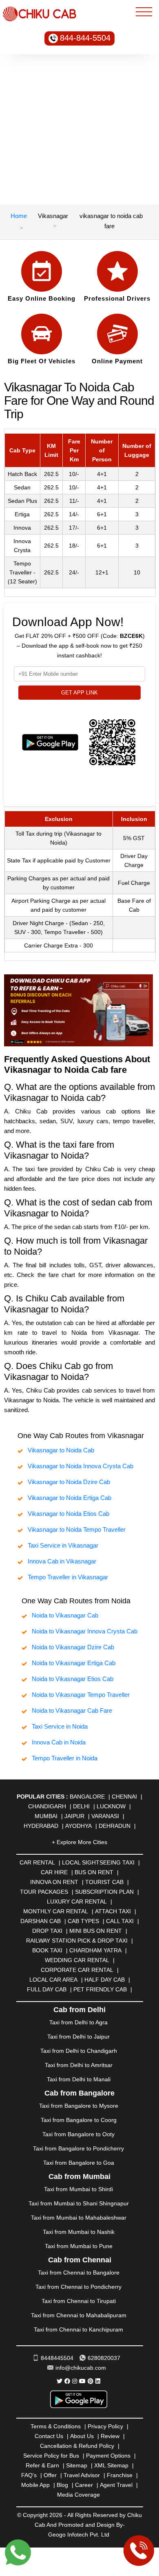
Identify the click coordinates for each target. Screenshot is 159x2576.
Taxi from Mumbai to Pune (79, 2246)
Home (19, 216)
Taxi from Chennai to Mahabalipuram (79, 2315)
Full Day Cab (47, 1989)
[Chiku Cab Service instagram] (75, 2381)
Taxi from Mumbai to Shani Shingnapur (79, 2203)
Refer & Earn (42, 2465)
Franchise (120, 2475)
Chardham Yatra (95, 1950)
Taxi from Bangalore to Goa (79, 2163)
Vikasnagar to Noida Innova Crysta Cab (81, 1466)
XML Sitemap (111, 2465)
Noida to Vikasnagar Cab (65, 1615)
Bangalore (87, 1797)
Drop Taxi (47, 1931)
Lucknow (111, 1806)
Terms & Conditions (56, 2426)
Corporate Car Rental (77, 1970)
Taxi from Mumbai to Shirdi (78, 2189)
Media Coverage (78, 2495)
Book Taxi (47, 1950)
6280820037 (104, 2358)
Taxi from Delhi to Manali (79, 2079)
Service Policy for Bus (51, 2456)
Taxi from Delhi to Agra (78, 2022)
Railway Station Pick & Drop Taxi (77, 1941)
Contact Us (49, 2436)
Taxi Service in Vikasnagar (63, 1545)
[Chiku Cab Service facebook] (67, 2381)
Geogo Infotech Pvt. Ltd (79, 2535)
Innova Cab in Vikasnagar (62, 1561)
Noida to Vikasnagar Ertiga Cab (74, 1663)
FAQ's (29, 2475)
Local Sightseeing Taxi (98, 1862)
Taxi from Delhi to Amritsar (79, 2065)
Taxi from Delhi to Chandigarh (79, 2051)
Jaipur (74, 1816)
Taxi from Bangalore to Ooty (78, 2134)
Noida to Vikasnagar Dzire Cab (73, 1647)
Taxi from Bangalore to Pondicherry (78, 2148)
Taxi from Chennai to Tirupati (79, 2301)
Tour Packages (44, 1892)
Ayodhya (78, 1826)
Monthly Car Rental (56, 1911)
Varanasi (105, 1816)
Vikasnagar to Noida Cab (61, 1450)
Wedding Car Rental (77, 1960)
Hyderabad (41, 1826)
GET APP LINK (79, 693)
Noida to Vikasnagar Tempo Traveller (81, 1695)
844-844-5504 (85, 38)
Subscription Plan (104, 1892)
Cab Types (83, 1921)
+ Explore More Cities (79, 1842)
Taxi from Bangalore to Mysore (79, 2106)
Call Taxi (120, 1921)
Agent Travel (116, 2485)
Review (110, 2436)
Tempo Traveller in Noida (65, 1758)
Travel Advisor (82, 2475)
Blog (62, 2485)
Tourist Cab (104, 1882)
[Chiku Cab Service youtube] (82, 2381)
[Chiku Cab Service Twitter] (60, 2381)
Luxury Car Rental (77, 1901)
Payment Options (108, 2456)
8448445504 (57, 2358)
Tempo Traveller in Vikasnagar (68, 1577)
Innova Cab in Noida (59, 1742)
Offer (50, 2475)
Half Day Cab (105, 1980)
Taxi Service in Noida (60, 1726)
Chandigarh (47, 1806)
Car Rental (37, 1862)
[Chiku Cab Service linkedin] (98, 2381)
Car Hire (54, 1872)
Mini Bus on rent (96, 1931)
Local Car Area (53, 1980)
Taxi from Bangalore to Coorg (79, 2120)
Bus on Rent (94, 1872)
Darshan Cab (41, 1921)
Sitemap (77, 2465)
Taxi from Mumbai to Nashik (79, 2232)
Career (84, 2485)
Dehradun (115, 1826)
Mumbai (46, 1816)
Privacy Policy (105, 2426)
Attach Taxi (113, 1911)
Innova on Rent (54, 1882)
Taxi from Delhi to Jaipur (78, 2037)
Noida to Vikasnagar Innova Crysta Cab (85, 1631)
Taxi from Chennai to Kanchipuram (78, 2329)
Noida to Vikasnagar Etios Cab (73, 1679)
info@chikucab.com (81, 2368)
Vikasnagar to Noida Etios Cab (68, 1514)
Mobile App (35, 2485)
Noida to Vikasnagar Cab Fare (72, 1710)
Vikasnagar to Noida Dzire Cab (69, 1482)
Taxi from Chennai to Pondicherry (78, 2287)
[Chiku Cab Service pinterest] (91, 2381)
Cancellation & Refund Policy (77, 2446)
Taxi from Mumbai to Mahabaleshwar (79, 2218)
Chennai (124, 1797)
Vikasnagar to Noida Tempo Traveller (77, 1529)
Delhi (81, 1806)
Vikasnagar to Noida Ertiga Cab (70, 1498)
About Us (82, 2436)
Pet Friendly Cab (100, 1989)
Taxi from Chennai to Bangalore (79, 2273)
